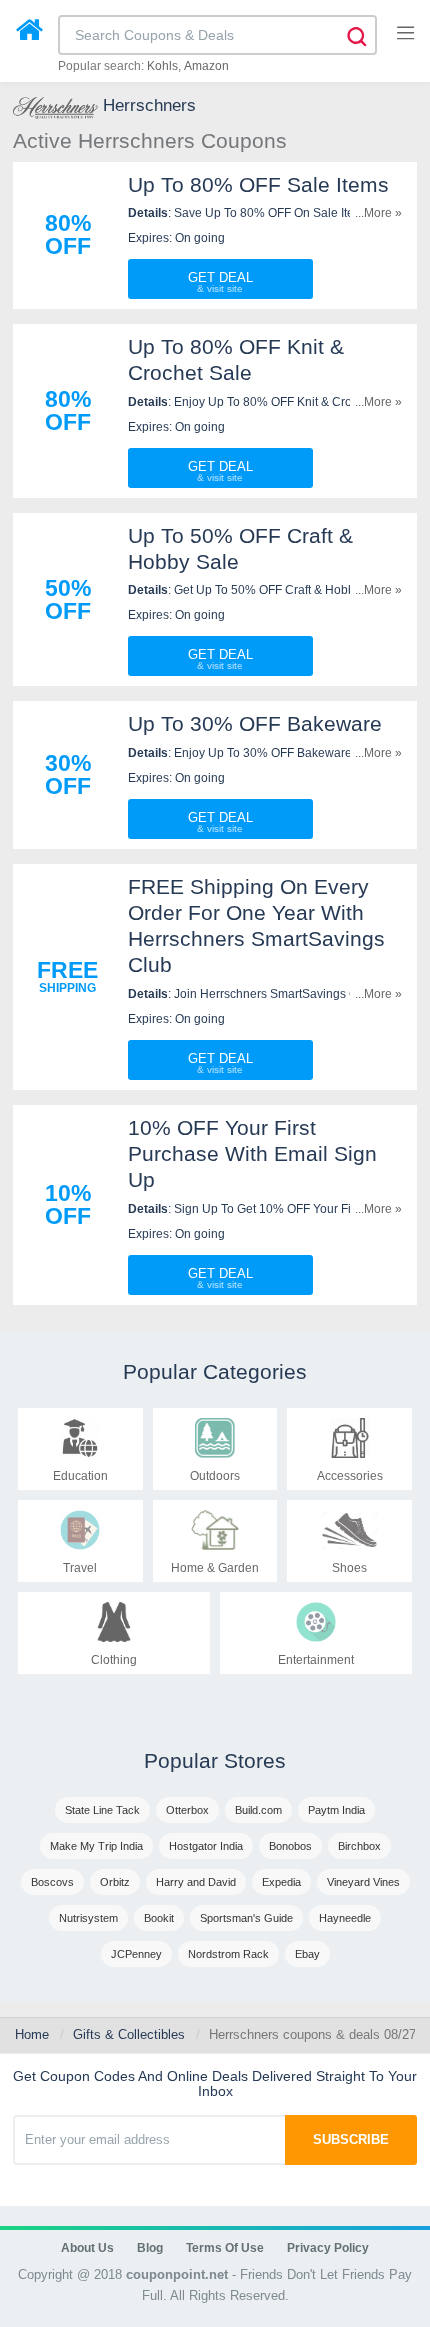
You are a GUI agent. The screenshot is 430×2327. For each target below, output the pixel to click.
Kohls (162, 66)
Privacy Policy (328, 2248)
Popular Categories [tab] (215, 1371)
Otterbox (187, 1810)
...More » (378, 213)
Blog (150, 2248)
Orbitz (115, 1882)
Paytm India (336, 1810)
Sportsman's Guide (246, 1918)
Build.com (258, 1810)
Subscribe (351, 2139)
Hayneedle (345, 1918)
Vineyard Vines (363, 1882)
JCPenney (136, 1954)
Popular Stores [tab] (215, 1760)
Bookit (159, 1918)
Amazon (206, 66)
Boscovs (52, 1882)
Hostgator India (206, 1846)
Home (32, 2034)
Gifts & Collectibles (129, 2034)
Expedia (281, 1882)
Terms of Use (225, 2248)
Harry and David (196, 1882)
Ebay (307, 1954)
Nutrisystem (88, 1918)
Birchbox (359, 1846)
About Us (87, 2248)
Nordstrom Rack (228, 1954)
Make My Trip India (96, 1846)
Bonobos (290, 1846)
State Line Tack (102, 1810)
